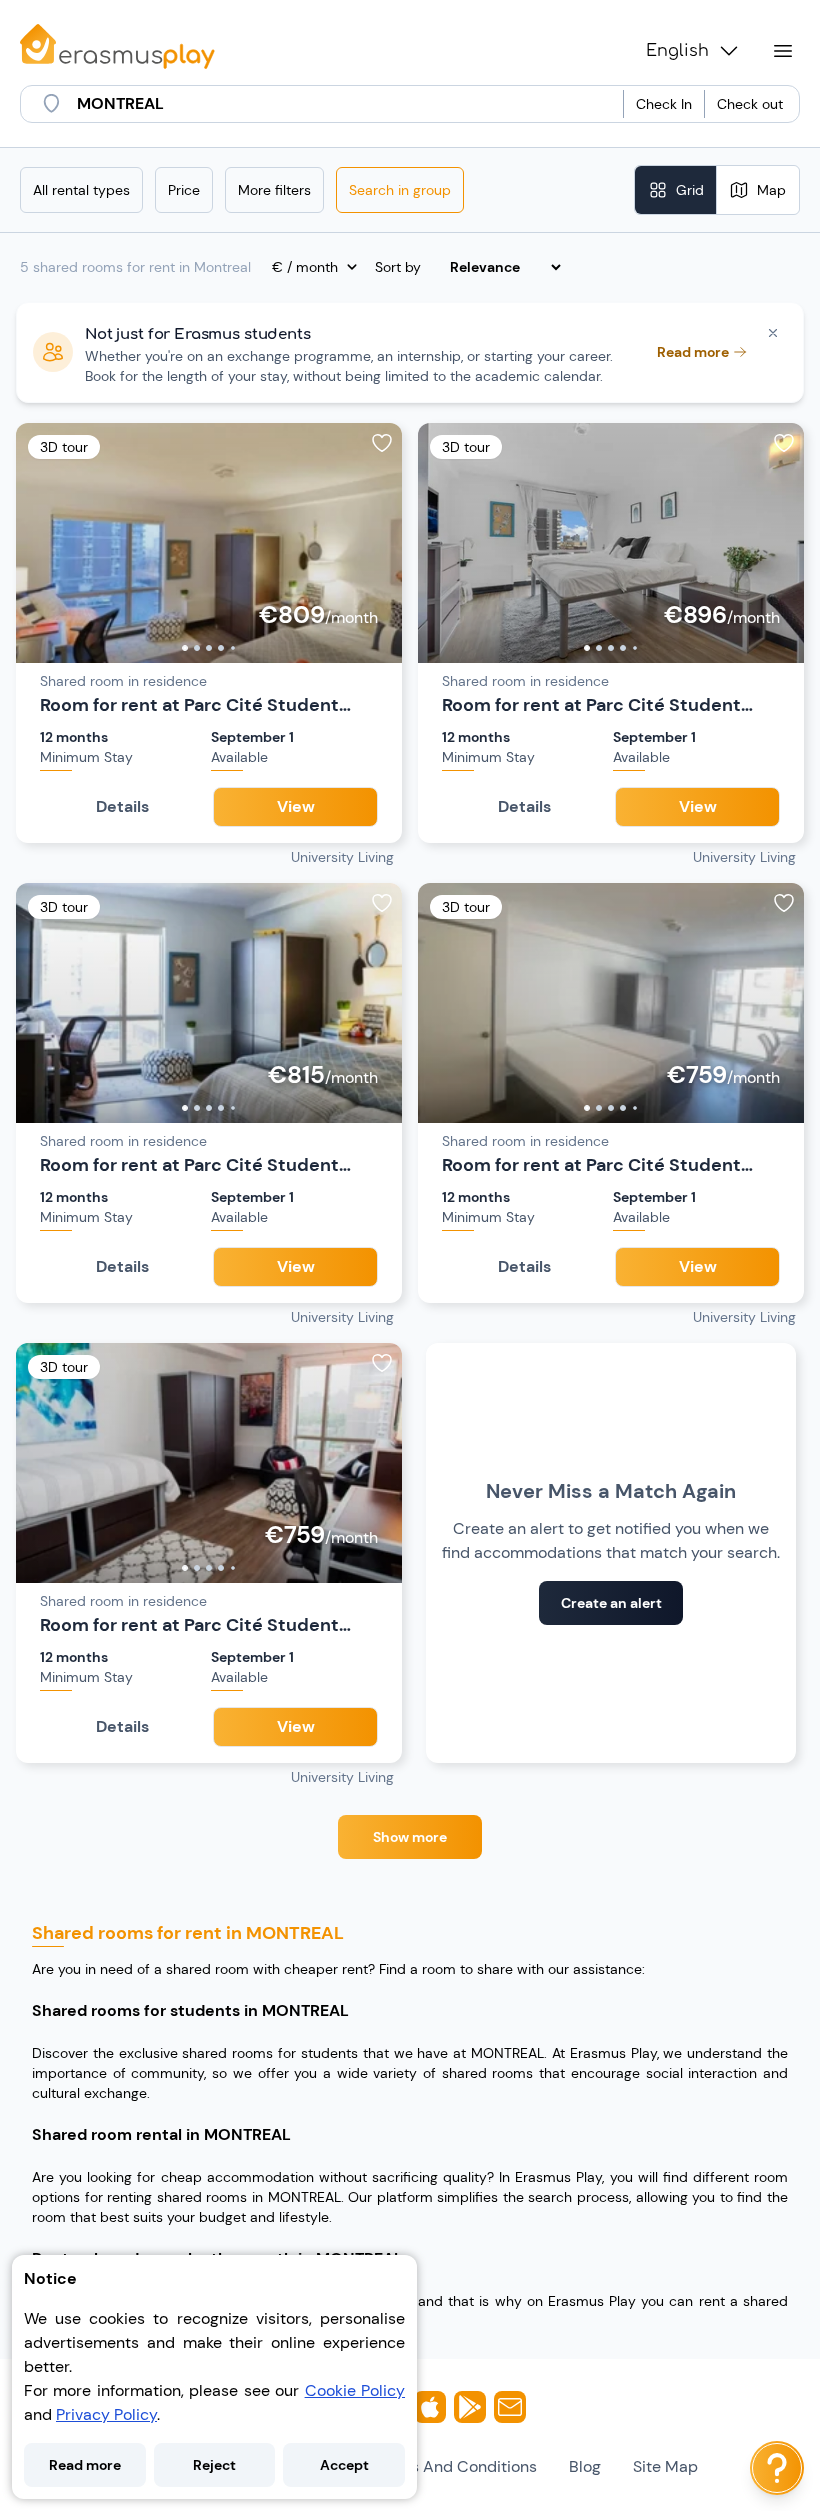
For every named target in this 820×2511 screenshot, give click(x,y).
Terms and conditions (455, 2466)
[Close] (773, 333)
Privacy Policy (106, 2414)
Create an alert (611, 1603)
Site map (665, 2466)
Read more (85, 2465)
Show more (410, 1837)
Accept (344, 2465)
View (296, 806)
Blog (585, 2466)
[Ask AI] (777, 2468)
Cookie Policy (355, 2390)
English (677, 51)
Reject (214, 2465)
